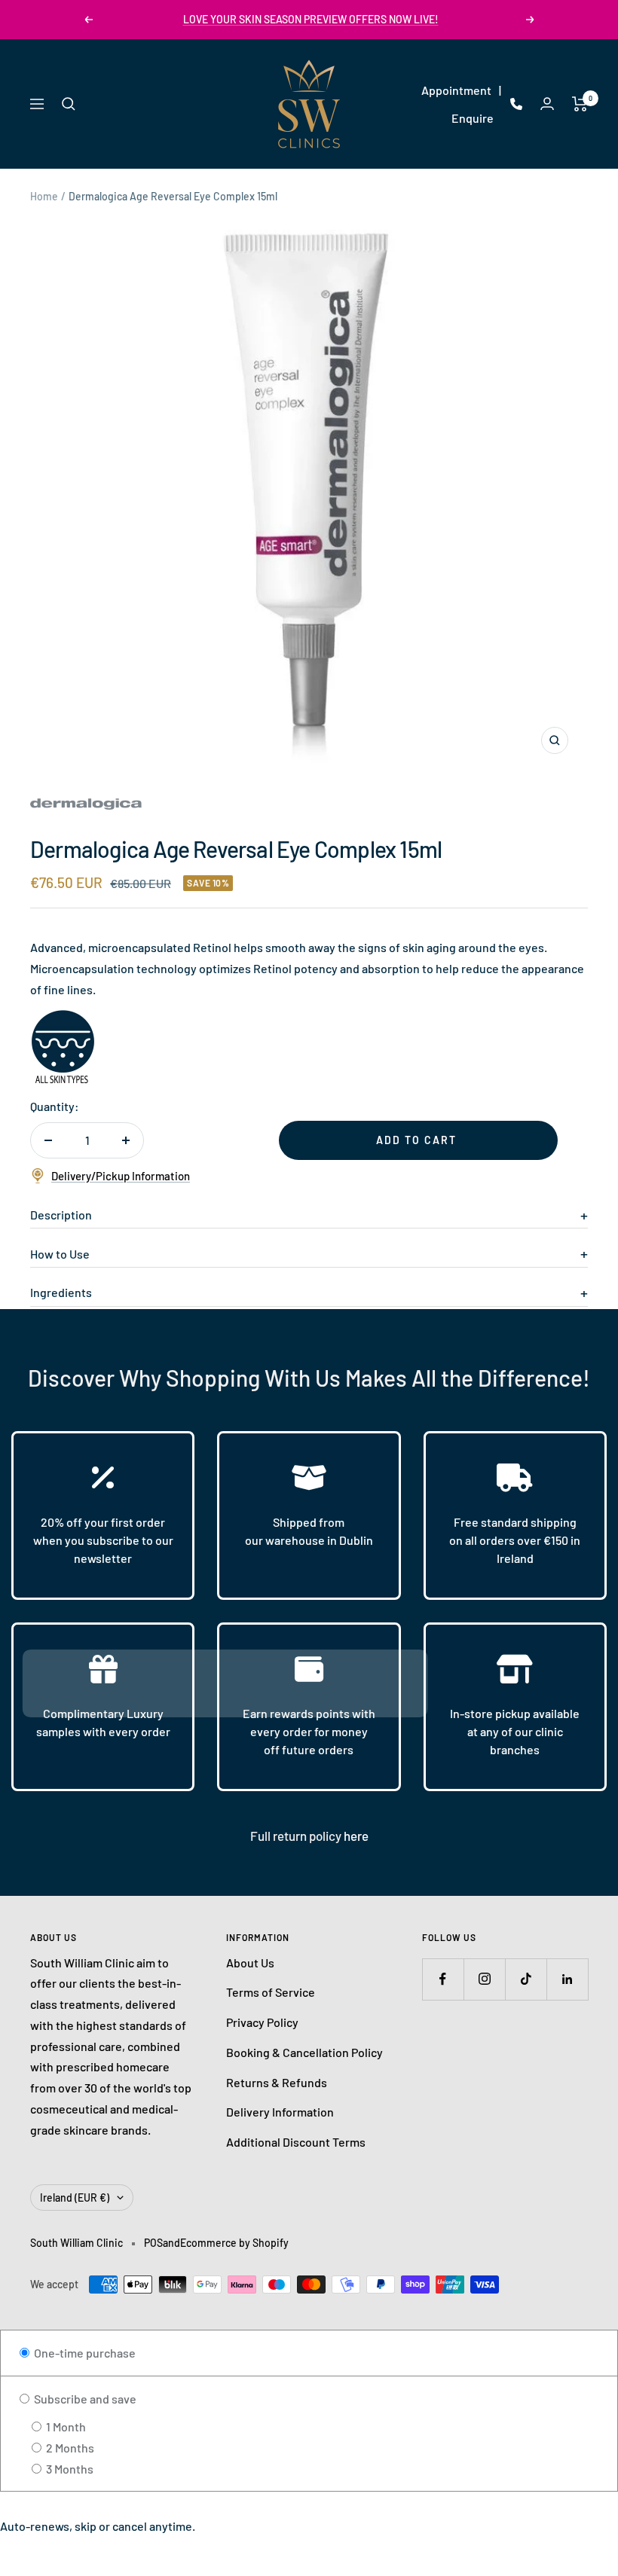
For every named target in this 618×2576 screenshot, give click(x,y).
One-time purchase (84, 2353)
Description (61, 1215)
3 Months (69, 2469)
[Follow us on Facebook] (443, 1979)
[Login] (547, 104)
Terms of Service (271, 1992)
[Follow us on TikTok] (526, 1979)
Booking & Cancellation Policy (304, 2052)
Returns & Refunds (277, 2082)
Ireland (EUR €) (75, 2198)
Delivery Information (280, 2112)
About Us (250, 1963)
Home (44, 196)
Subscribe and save (84, 2399)
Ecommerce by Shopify (234, 2243)
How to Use (60, 1254)
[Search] (69, 104)
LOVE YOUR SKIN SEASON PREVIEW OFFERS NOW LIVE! (311, 19)
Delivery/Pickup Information (121, 1176)
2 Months (69, 2448)
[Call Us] (516, 104)
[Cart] (580, 104)
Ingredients (61, 1292)
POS (153, 2243)
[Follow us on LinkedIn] (567, 1979)
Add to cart (416, 1140)
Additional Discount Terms (296, 2142)
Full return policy (297, 1836)
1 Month (65, 2426)
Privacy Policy (262, 2022)
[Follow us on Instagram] (484, 1979)
